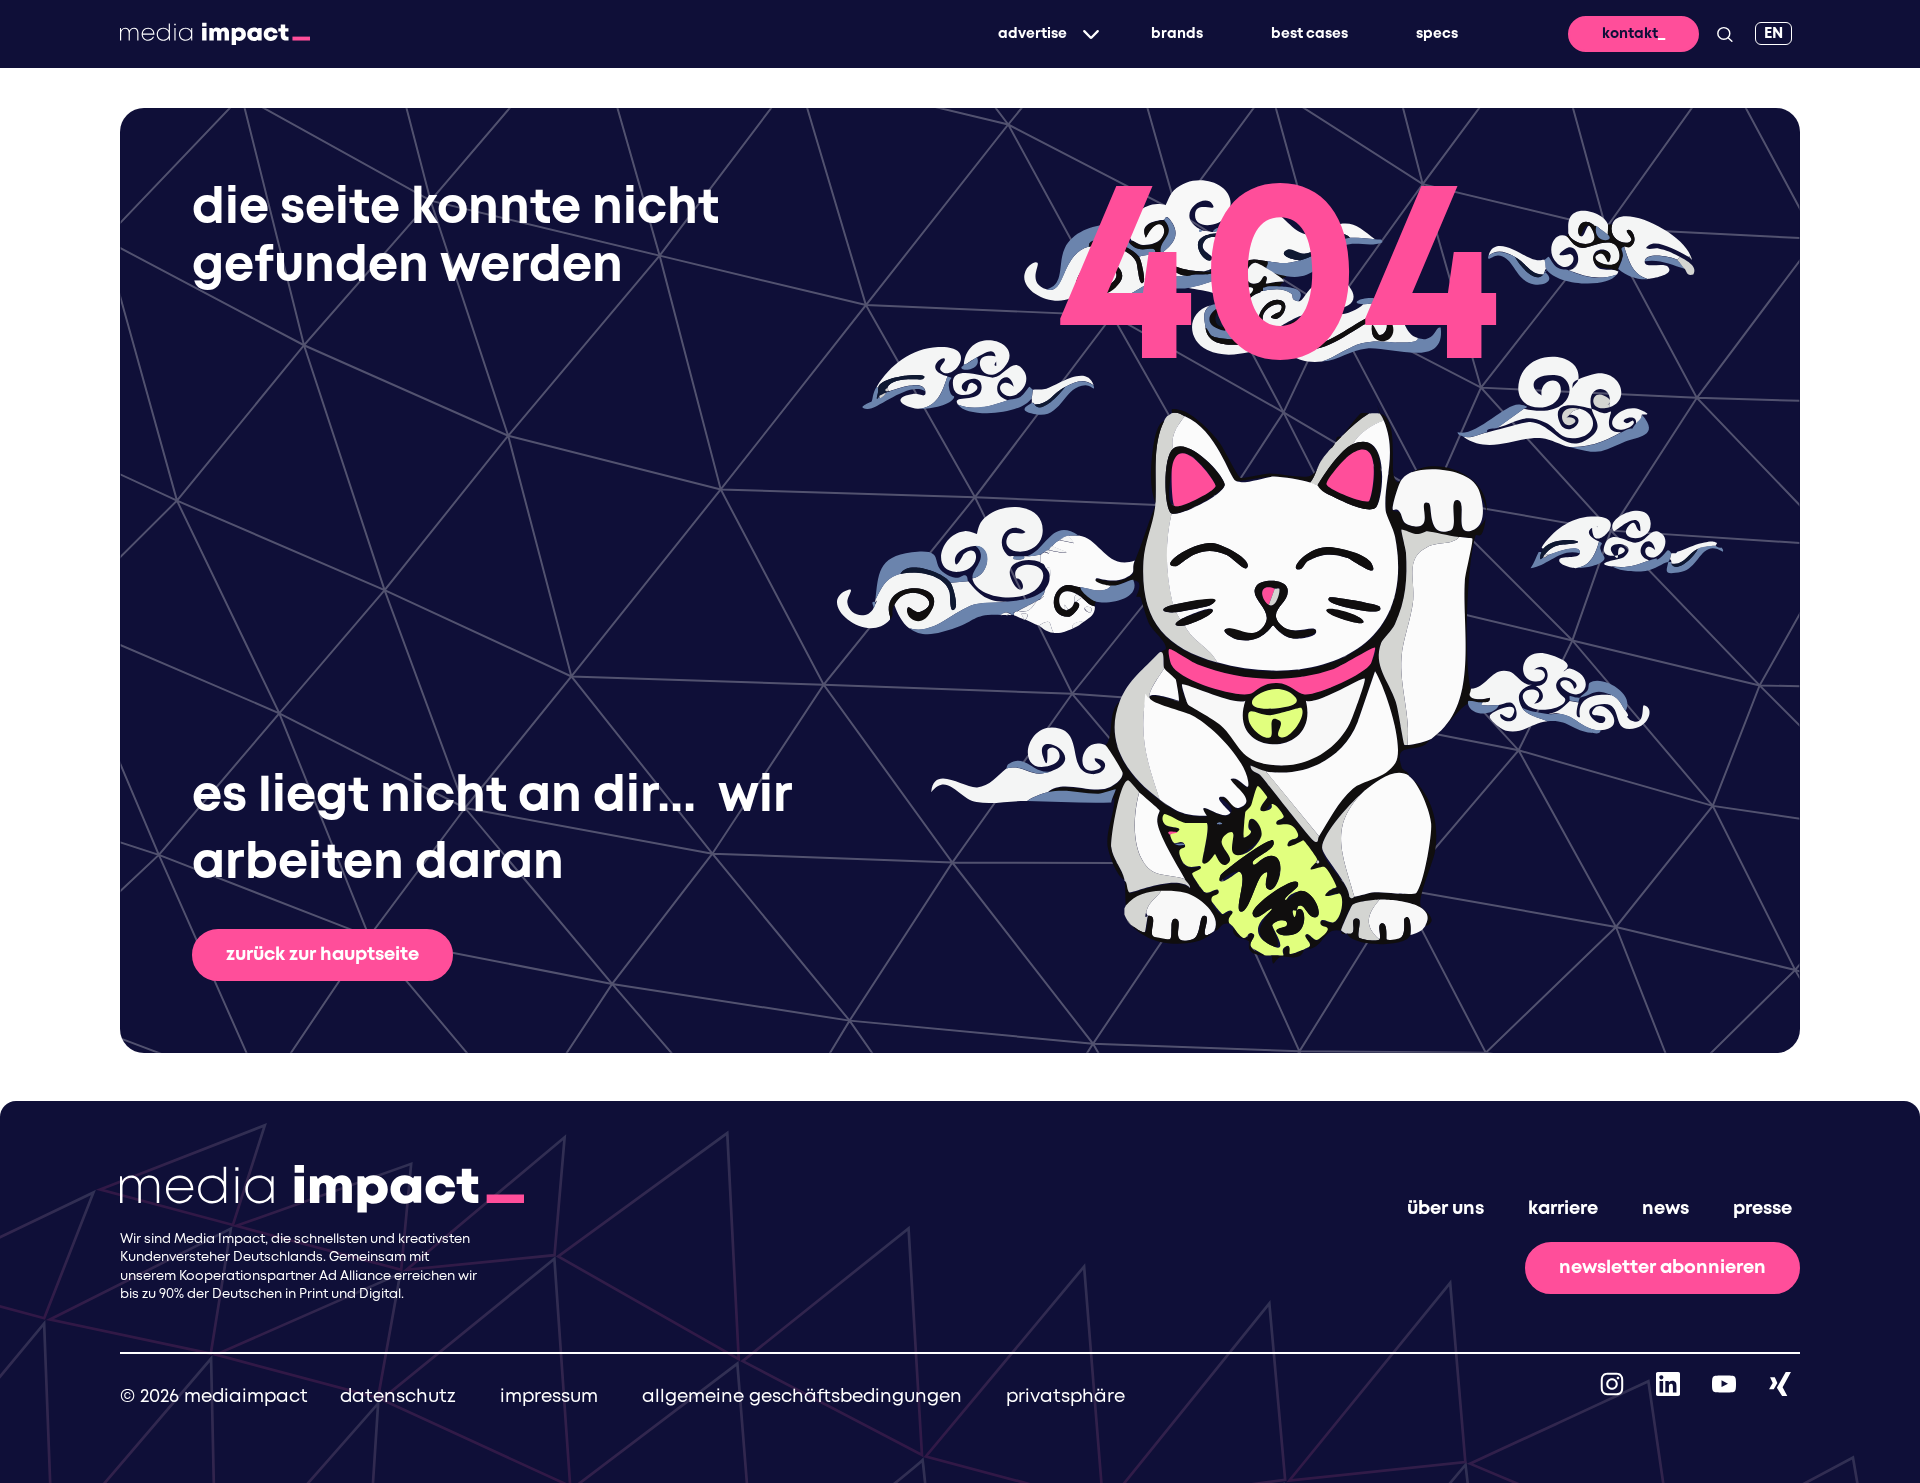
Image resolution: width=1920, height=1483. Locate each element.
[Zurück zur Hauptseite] (215, 34)
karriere (1563, 1209)
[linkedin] (1668, 1384)
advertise (1032, 34)
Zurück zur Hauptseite (322, 955)
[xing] (1780, 1384)
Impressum (549, 1397)
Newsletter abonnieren (1662, 1268)
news (1665, 1209)
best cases (1309, 34)
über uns (1445, 1209)
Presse (1762, 1209)
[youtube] (1724, 1384)
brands (1177, 34)
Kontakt (1630, 34)
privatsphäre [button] (1065, 1397)
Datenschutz (398, 1397)
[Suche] (1725, 34)
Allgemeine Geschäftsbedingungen (802, 1397)
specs (1437, 34)
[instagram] (1612, 1384)
